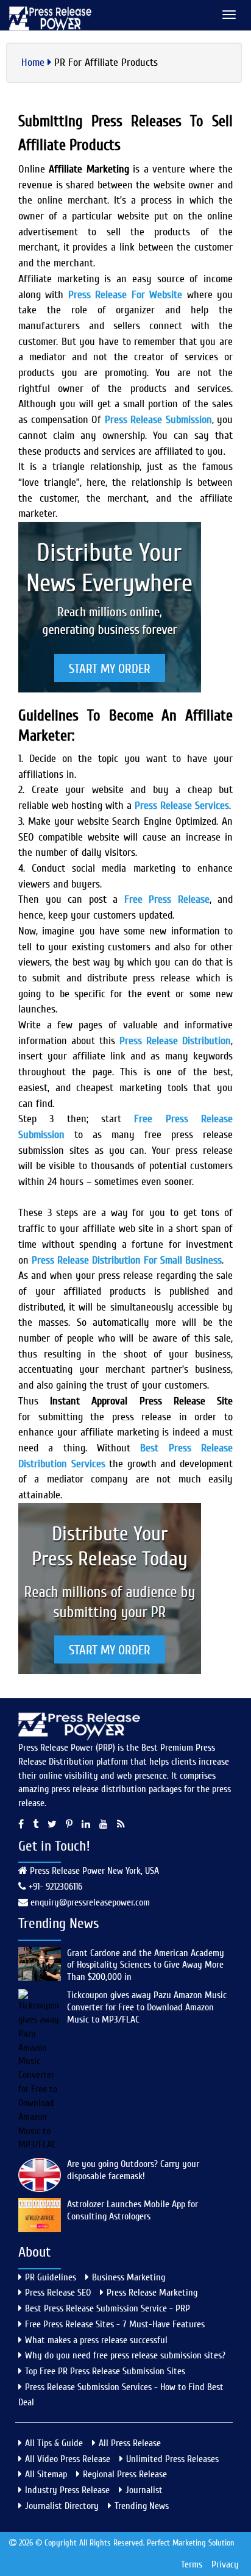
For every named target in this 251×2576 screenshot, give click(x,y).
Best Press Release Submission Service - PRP (108, 2308)
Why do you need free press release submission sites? (125, 2355)
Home (33, 62)
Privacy (225, 2564)
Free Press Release (167, 899)
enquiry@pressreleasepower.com (90, 1902)
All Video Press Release (68, 2459)
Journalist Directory (62, 2506)
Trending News (142, 2506)
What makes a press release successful (96, 2340)
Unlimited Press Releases (172, 2459)
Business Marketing (129, 2277)
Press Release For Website (125, 295)
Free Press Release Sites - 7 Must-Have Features (115, 2324)
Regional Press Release (125, 2474)
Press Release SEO (58, 2293)
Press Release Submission (158, 420)
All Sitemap (46, 2474)
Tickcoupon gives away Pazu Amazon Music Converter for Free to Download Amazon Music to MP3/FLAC (147, 2007)
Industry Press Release (67, 2490)
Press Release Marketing (152, 2293)
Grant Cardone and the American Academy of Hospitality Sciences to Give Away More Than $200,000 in (146, 1965)
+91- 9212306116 (54, 1887)
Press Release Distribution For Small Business (127, 1260)
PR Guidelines (51, 2277)
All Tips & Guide (54, 2443)
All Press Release (130, 2443)
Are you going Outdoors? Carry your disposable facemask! (133, 2170)
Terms (192, 2564)
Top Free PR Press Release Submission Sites (105, 2371)
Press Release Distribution (175, 1041)
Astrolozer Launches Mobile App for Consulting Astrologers (133, 2210)
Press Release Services (182, 806)
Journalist (144, 2490)
